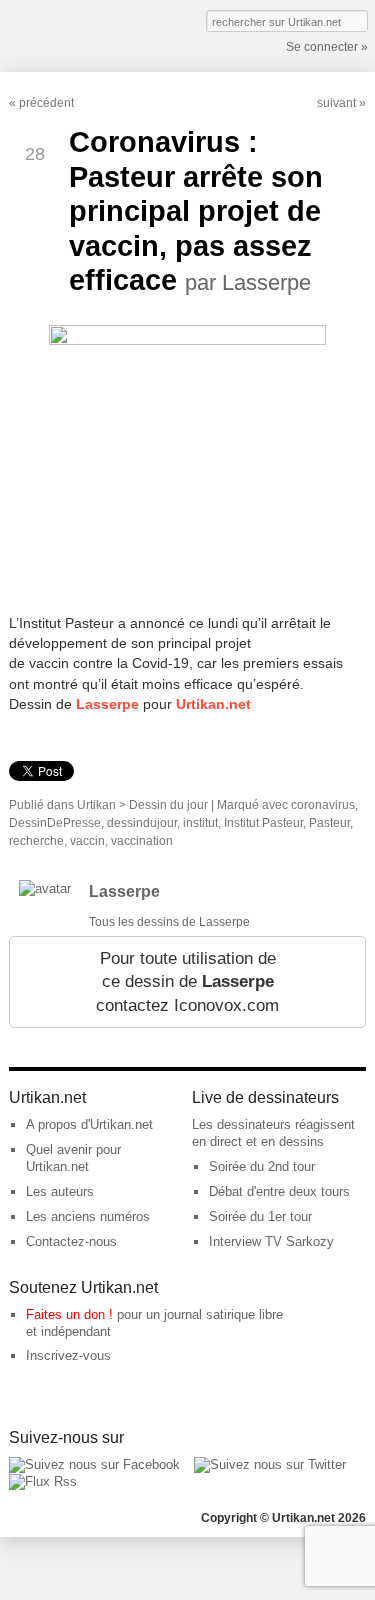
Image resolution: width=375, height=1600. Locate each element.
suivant (336, 103)
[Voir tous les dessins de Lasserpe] (45, 888)
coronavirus (323, 805)
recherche (36, 841)
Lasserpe (107, 704)
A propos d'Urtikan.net (89, 1124)
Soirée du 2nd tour (262, 1166)
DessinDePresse (55, 823)
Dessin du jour (168, 805)
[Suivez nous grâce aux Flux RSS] (43, 1481)
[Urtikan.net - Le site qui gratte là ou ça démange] (83, 34)
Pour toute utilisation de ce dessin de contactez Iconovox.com (187, 982)
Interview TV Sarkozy (271, 1241)
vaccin (87, 841)
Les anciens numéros (88, 1216)
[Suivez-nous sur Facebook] (94, 1464)
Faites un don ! (69, 1314)
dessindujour (142, 823)
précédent (46, 103)
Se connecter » (327, 47)
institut (200, 823)
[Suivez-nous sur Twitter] (270, 1464)
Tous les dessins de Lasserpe (169, 922)
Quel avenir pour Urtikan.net (73, 1158)
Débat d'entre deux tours (279, 1191)
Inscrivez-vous (68, 1355)
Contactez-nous (71, 1241)
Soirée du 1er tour (260, 1216)
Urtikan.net (213, 704)
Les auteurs (60, 1191)
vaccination (142, 841)
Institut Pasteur (263, 823)
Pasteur (329, 823)
